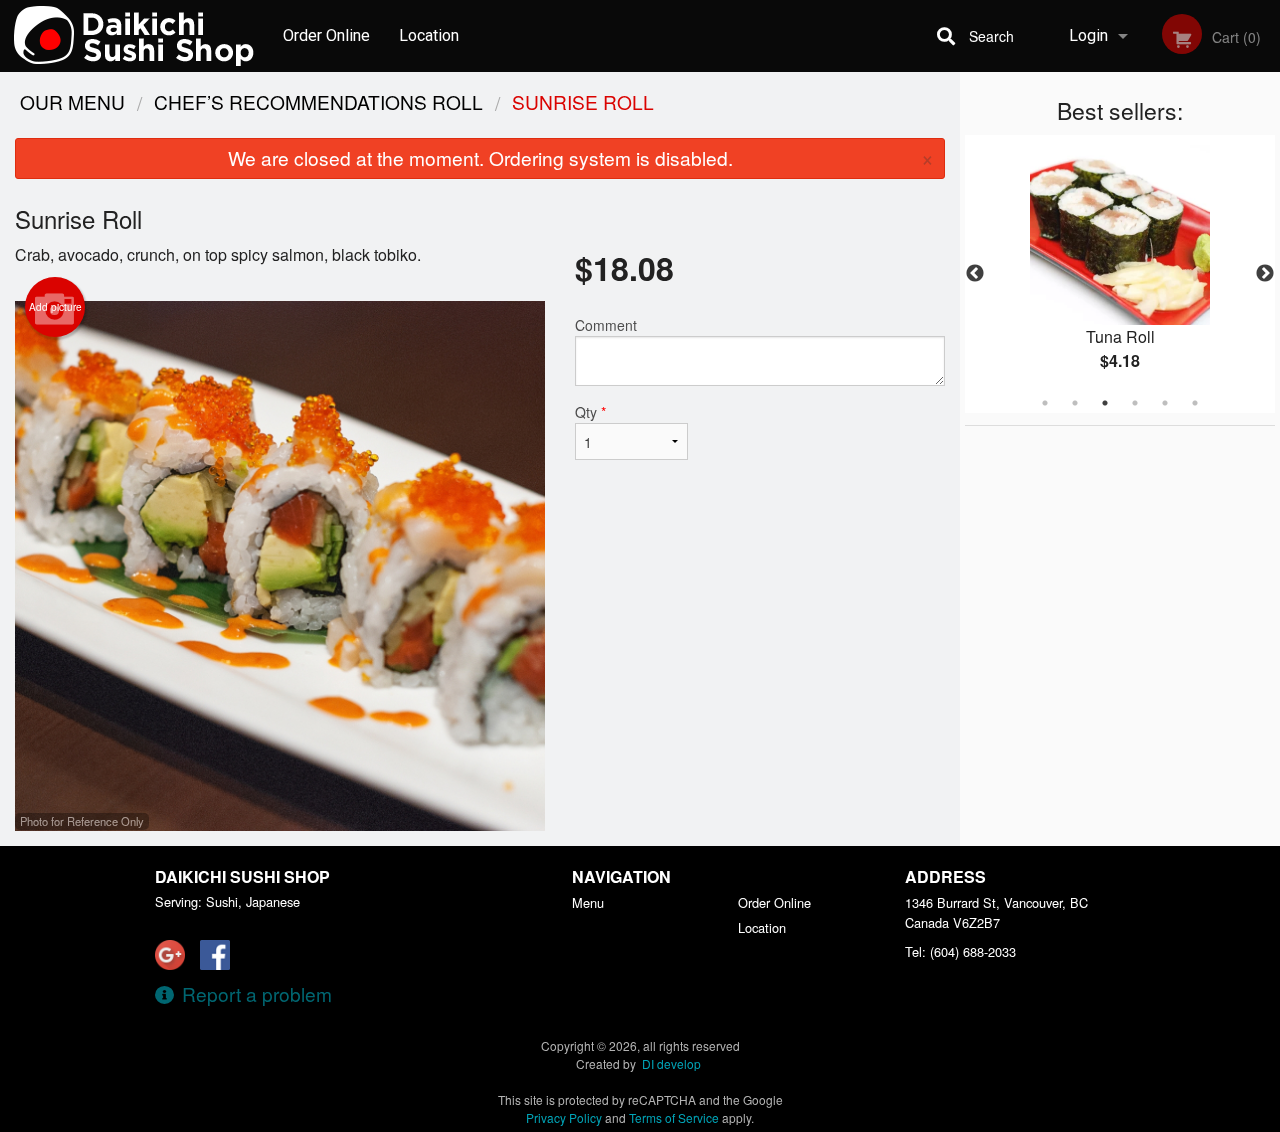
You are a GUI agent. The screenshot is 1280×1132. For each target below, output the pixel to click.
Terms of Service (674, 1117)
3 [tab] (1105, 403)
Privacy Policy (564, 1117)
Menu (588, 902)
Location (429, 35)
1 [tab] (1045, 403)
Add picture (55, 307)
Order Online (326, 35)
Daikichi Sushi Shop (242, 876)
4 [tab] (1135, 403)
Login (1088, 35)
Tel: (960, 951)
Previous (975, 274)
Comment (606, 325)
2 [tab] (1075, 403)
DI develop (671, 1063)
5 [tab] (1165, 403)
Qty (590, 412)
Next (1265, 274)
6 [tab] (1195, 403)
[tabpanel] (1120, 274)
